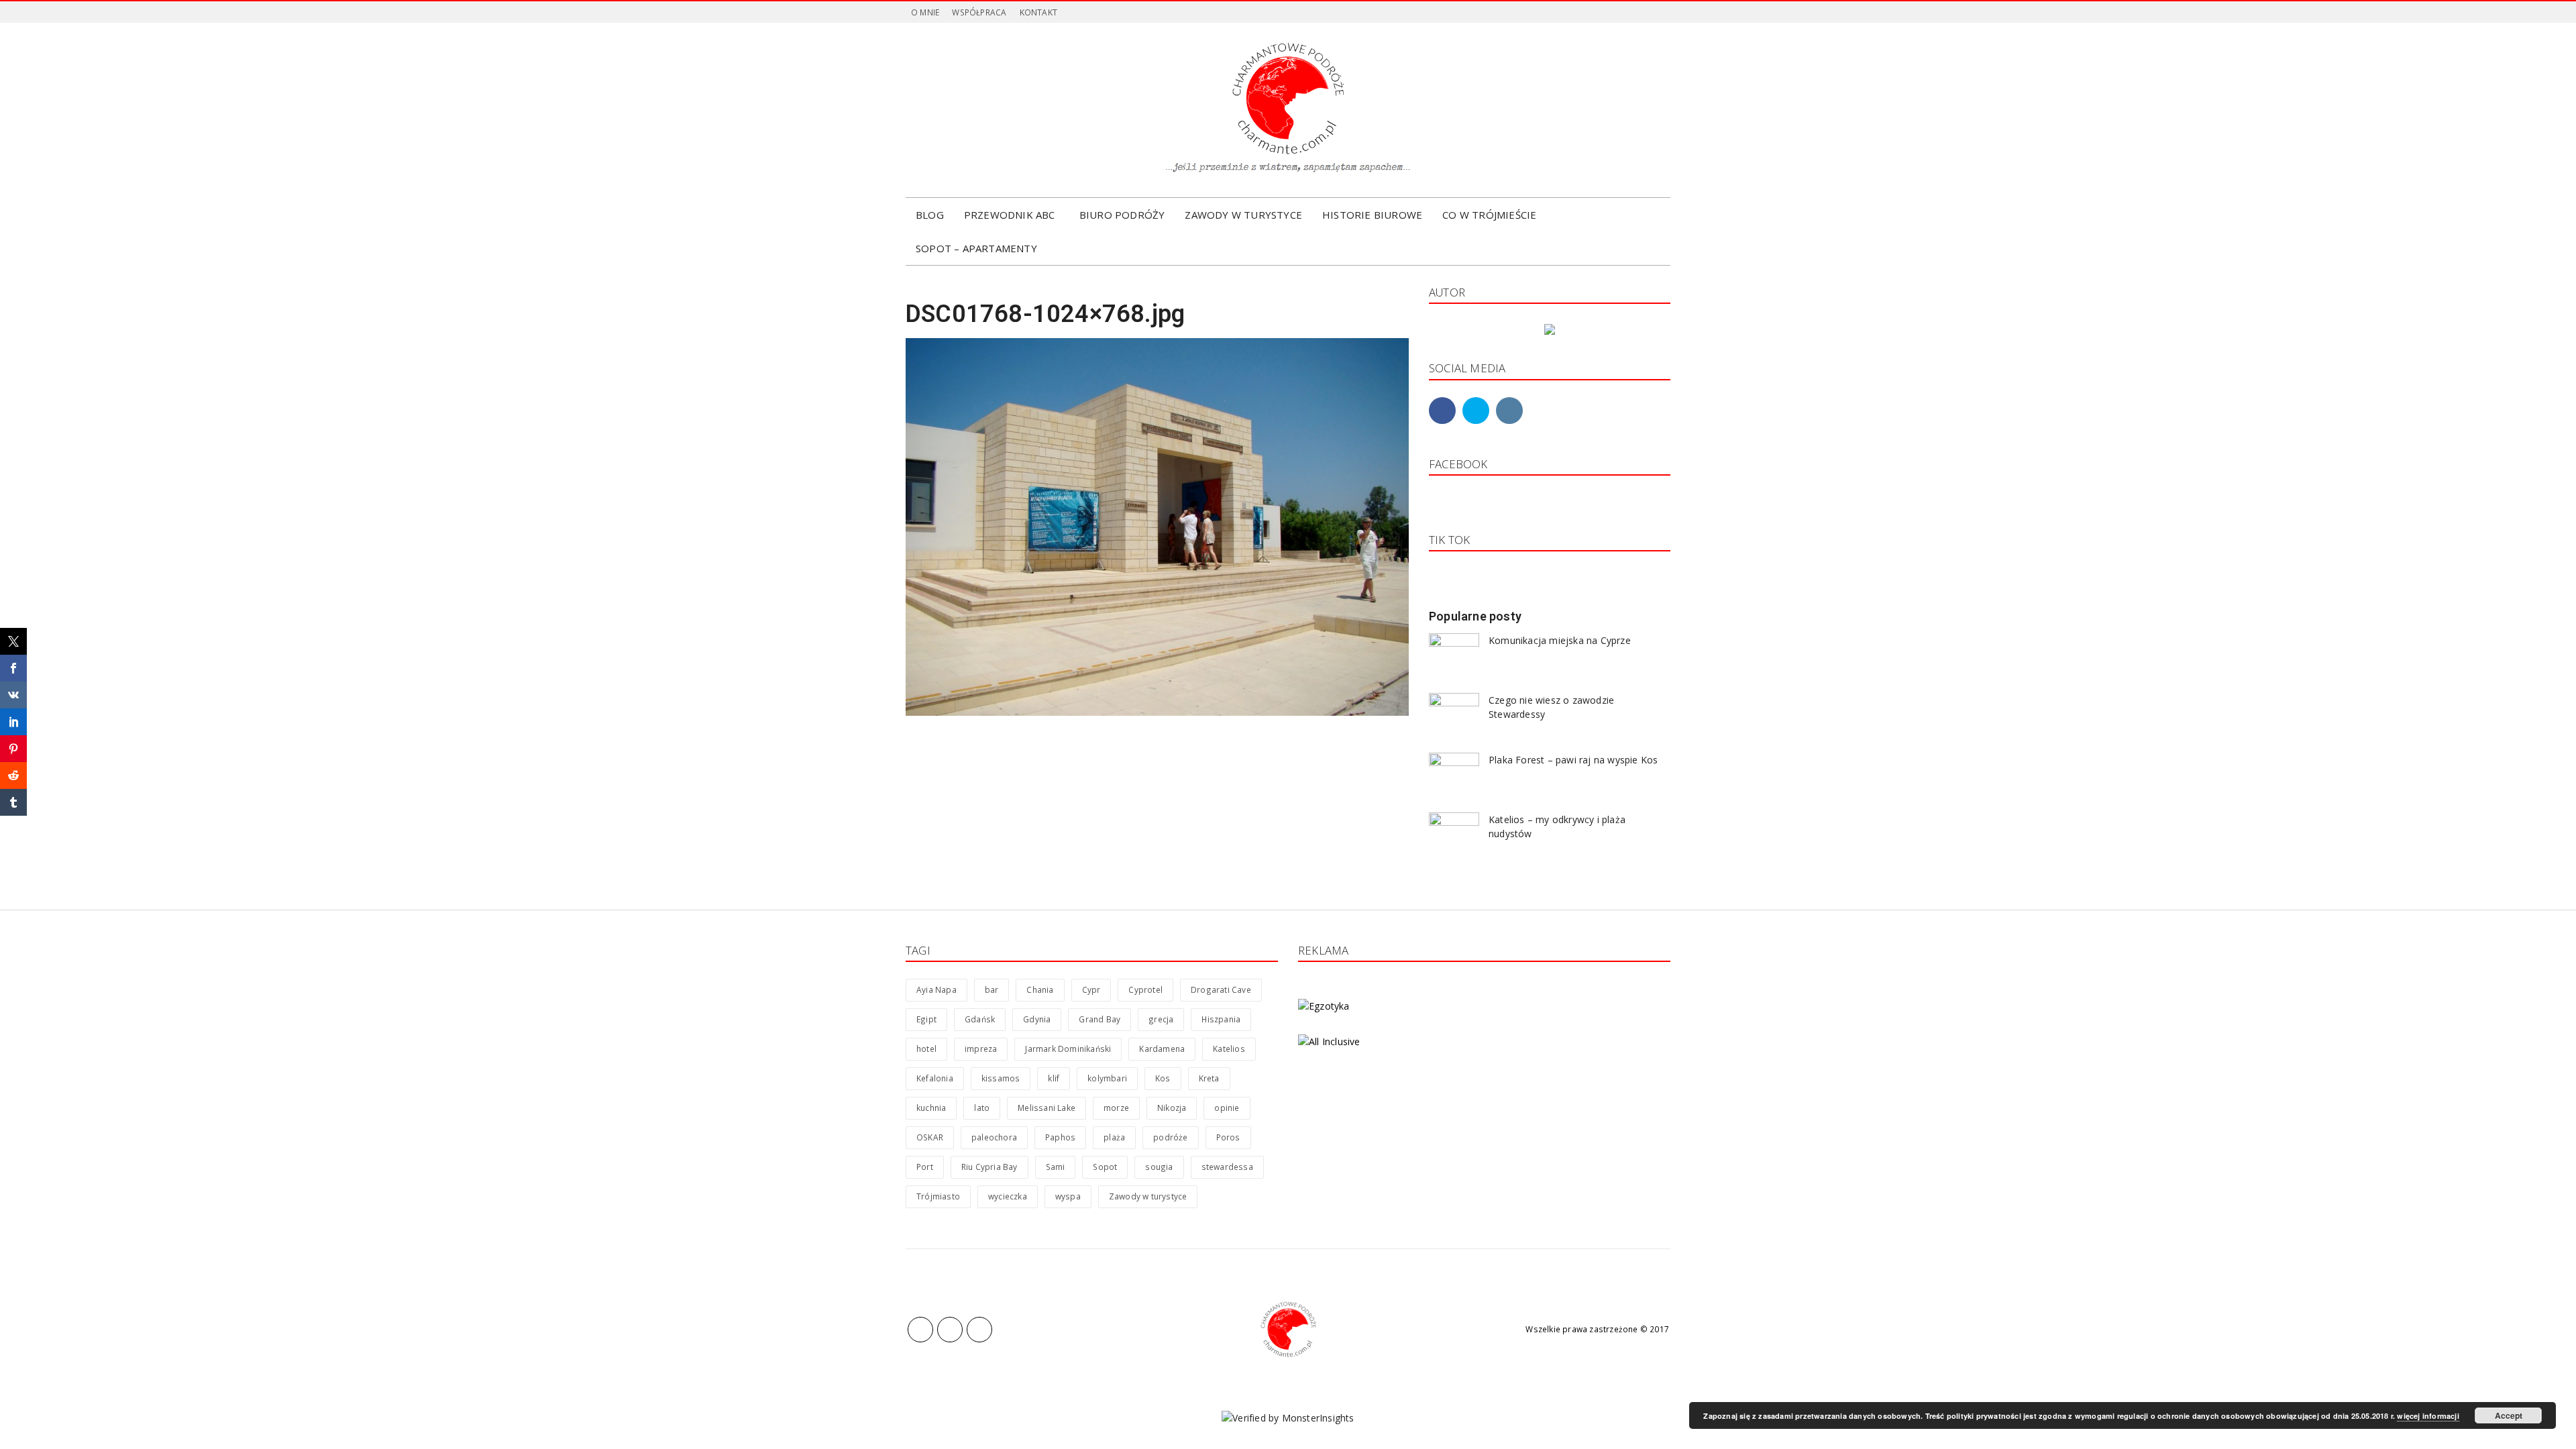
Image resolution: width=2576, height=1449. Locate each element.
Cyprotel (1145, 989)
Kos (1163, 1078)
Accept (2509, 1415)
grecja (1161, 1019)
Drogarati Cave (1221, 989)
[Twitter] (936, 110)
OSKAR (930, 1137)
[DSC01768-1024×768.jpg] (1157, 526)
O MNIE (925, 12)
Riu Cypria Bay (989, 1167)
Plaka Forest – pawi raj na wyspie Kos (1573, 760)
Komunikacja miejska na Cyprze (1560, 640)
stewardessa (1227, 1167)
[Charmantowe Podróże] (1288, 1330)
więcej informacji (2428, 1416)
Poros (1228, 1137)
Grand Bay (1099, 1019)
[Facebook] (916, 110)
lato (982, 1108)
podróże (1170, 1137)
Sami (1056, 1167)
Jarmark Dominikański (1068, 1049)
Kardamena (1162, 1049)
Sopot (1105, 1167)
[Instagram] (956, 110)
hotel (926, 1049)
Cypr (1091, 989)
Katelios (1229, 1049)
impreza (981, 1049)
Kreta (1209, 1078)
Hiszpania (1221, 1019)
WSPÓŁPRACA (979, 12)
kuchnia (931, 1108)
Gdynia (1037, 1019)
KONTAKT (1038, 12)
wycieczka (1008, 1196)
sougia (1159, 1167)
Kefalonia (935, 1078)
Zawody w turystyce (1148, 1196)
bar (992, 989)
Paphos (1060, 1137)
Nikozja (1172, 1108)
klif (1054, 1078)
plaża (1114, 1137)
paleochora (994, 1137)
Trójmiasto (938, 1196)
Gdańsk (980, 1019)
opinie (1227, 1108)
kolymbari (1107, 1078)
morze (1116, 1108)
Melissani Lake (1046, 1108)
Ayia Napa (936, 989)
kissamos (1001, 1078)
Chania (1040, 989)
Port (925, 1167)
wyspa (1068, 1196)
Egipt (926, 1019)
